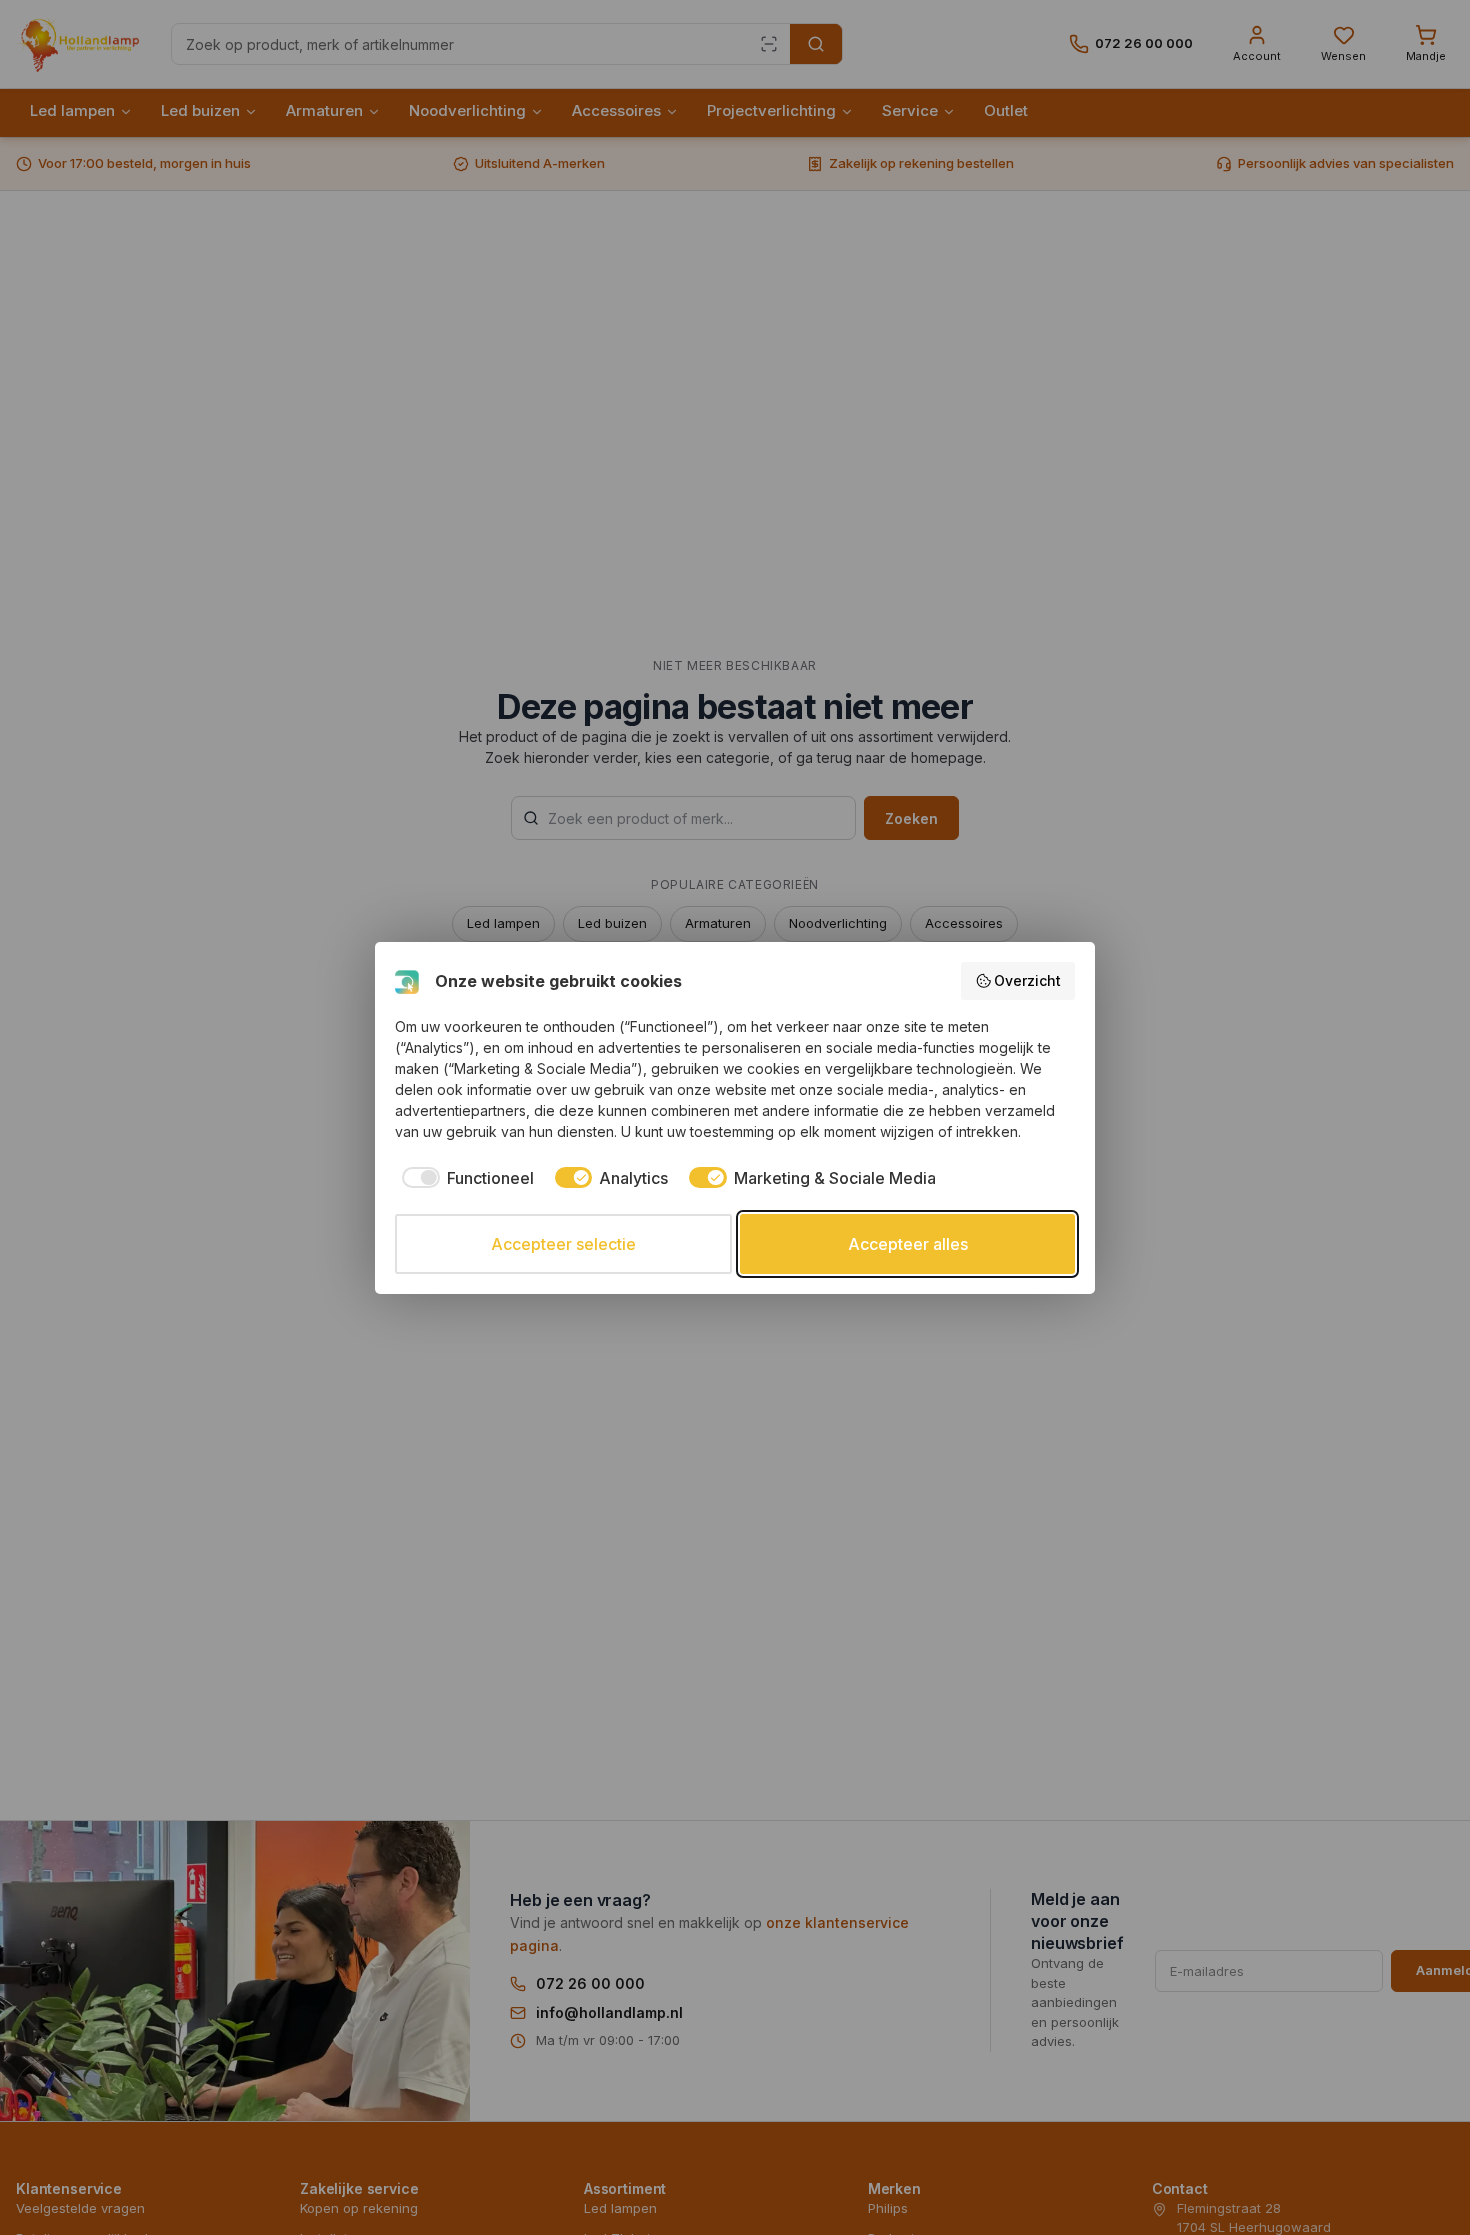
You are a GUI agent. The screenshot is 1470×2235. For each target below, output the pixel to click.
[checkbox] (464, 1178)
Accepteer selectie (563, 1244)
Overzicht (1027, 980)
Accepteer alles (908, 1244)
